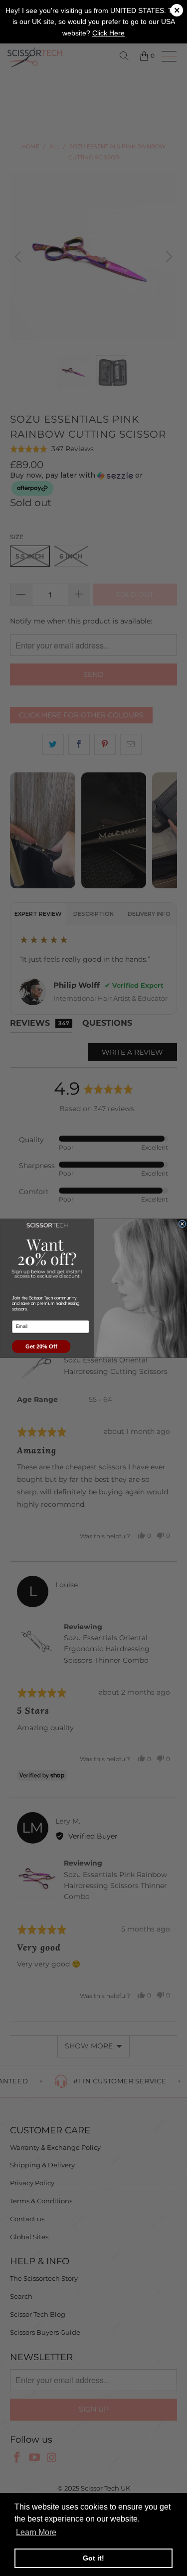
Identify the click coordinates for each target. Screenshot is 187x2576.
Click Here (108, 33)
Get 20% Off (41, 1346)
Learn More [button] (36, 2532)
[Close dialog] (182, 1224)
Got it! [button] (93, 2558)
